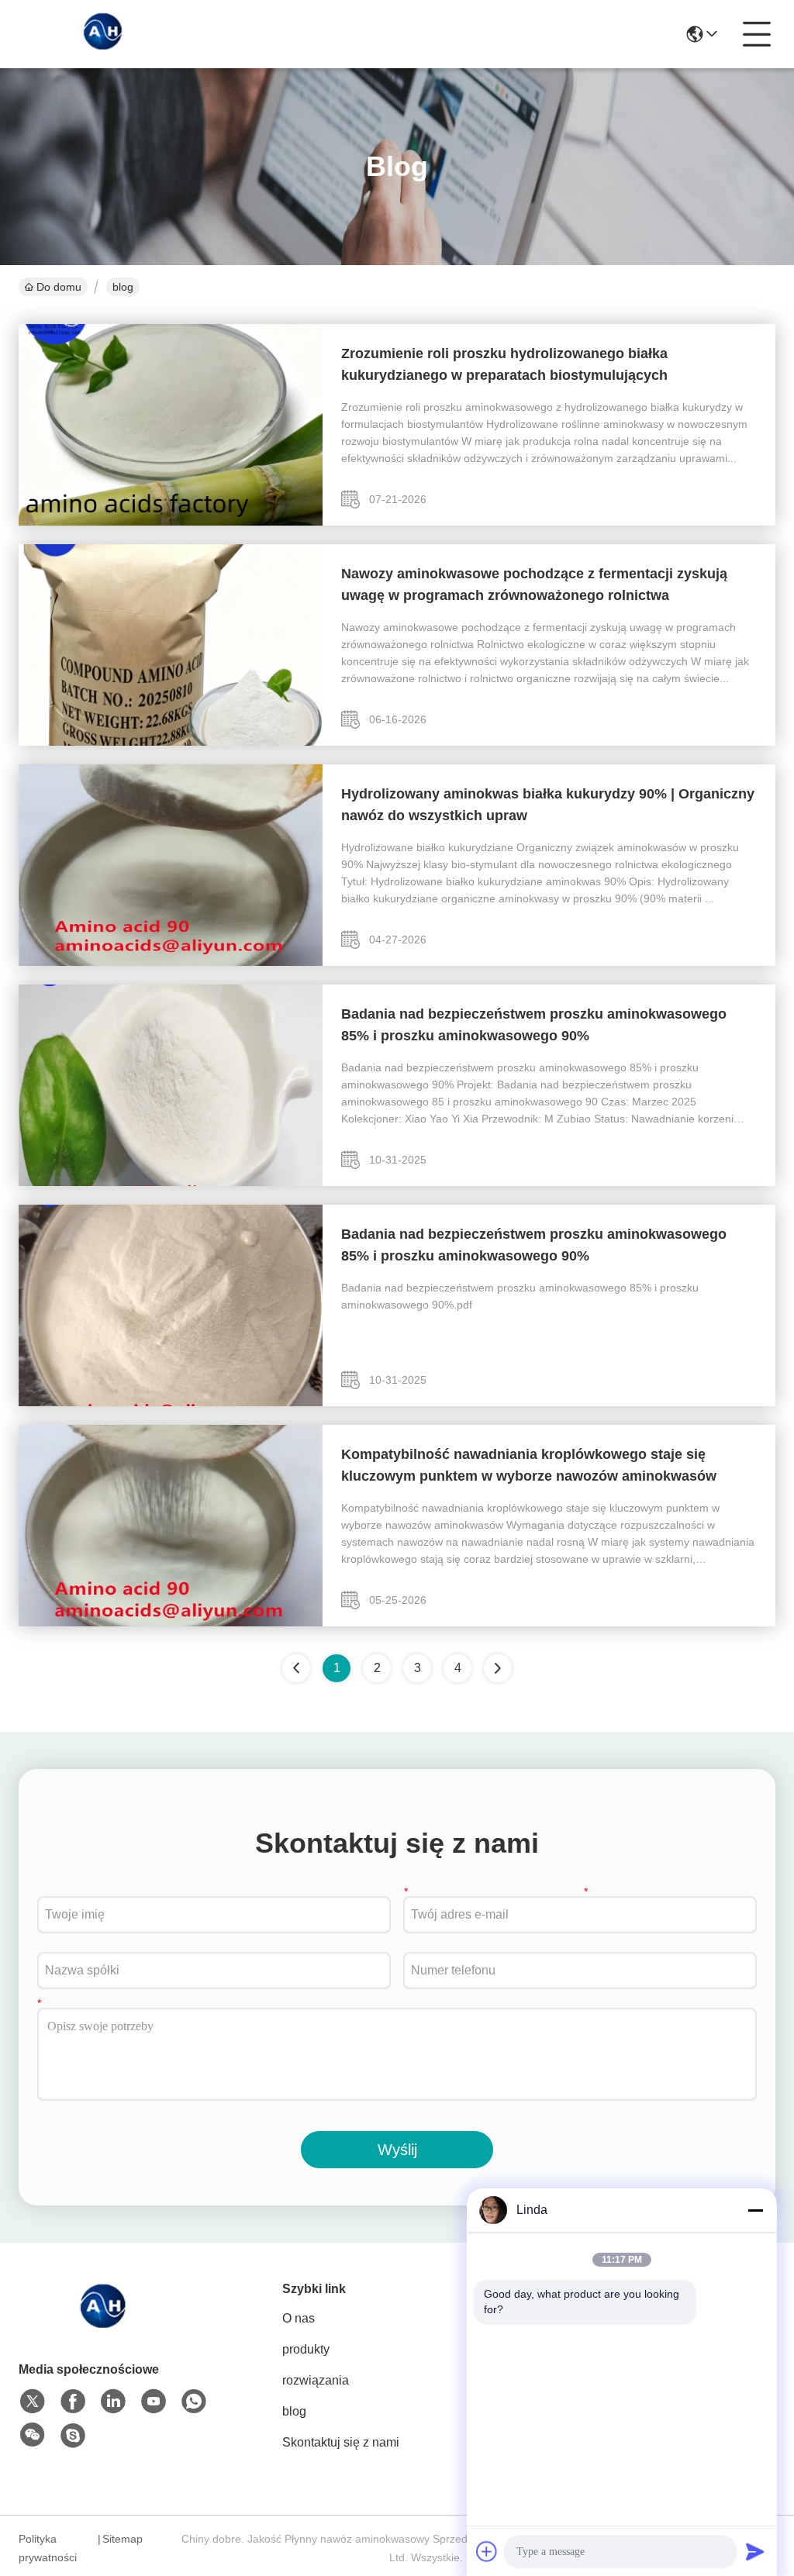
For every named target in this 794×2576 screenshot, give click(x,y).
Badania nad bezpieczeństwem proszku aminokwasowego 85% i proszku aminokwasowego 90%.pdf (520, 1296)
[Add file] (487, 2551)
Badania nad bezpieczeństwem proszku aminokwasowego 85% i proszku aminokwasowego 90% (534, 1025)
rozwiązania (316, 2380)
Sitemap (123, 2539)
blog (294, 2411)
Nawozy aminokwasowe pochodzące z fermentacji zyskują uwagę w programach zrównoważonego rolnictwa (534, 585)
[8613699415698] (194, 2402)
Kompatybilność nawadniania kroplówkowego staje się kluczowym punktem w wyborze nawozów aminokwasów (529, 1465)
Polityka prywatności (48, 2548)
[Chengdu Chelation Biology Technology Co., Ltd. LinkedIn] (113, 2402)
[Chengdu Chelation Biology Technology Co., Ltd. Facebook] (73, 2402)
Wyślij (397, 2150)
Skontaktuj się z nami (341, 2442)
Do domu (59, 287)
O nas (299, 2318)
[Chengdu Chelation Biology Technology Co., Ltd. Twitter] (33, 2402)
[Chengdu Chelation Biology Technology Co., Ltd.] (104, 34)
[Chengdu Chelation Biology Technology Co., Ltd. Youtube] (154, 2402)
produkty (306, 2349)
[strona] (498, 1668)
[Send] (755, 2551)
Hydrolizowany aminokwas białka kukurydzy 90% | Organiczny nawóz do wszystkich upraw (548, 805)
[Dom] (104, 2324)
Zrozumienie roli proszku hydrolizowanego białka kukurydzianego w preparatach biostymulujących (504, 364)
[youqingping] (73, 2436)
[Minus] (755, 2210)
